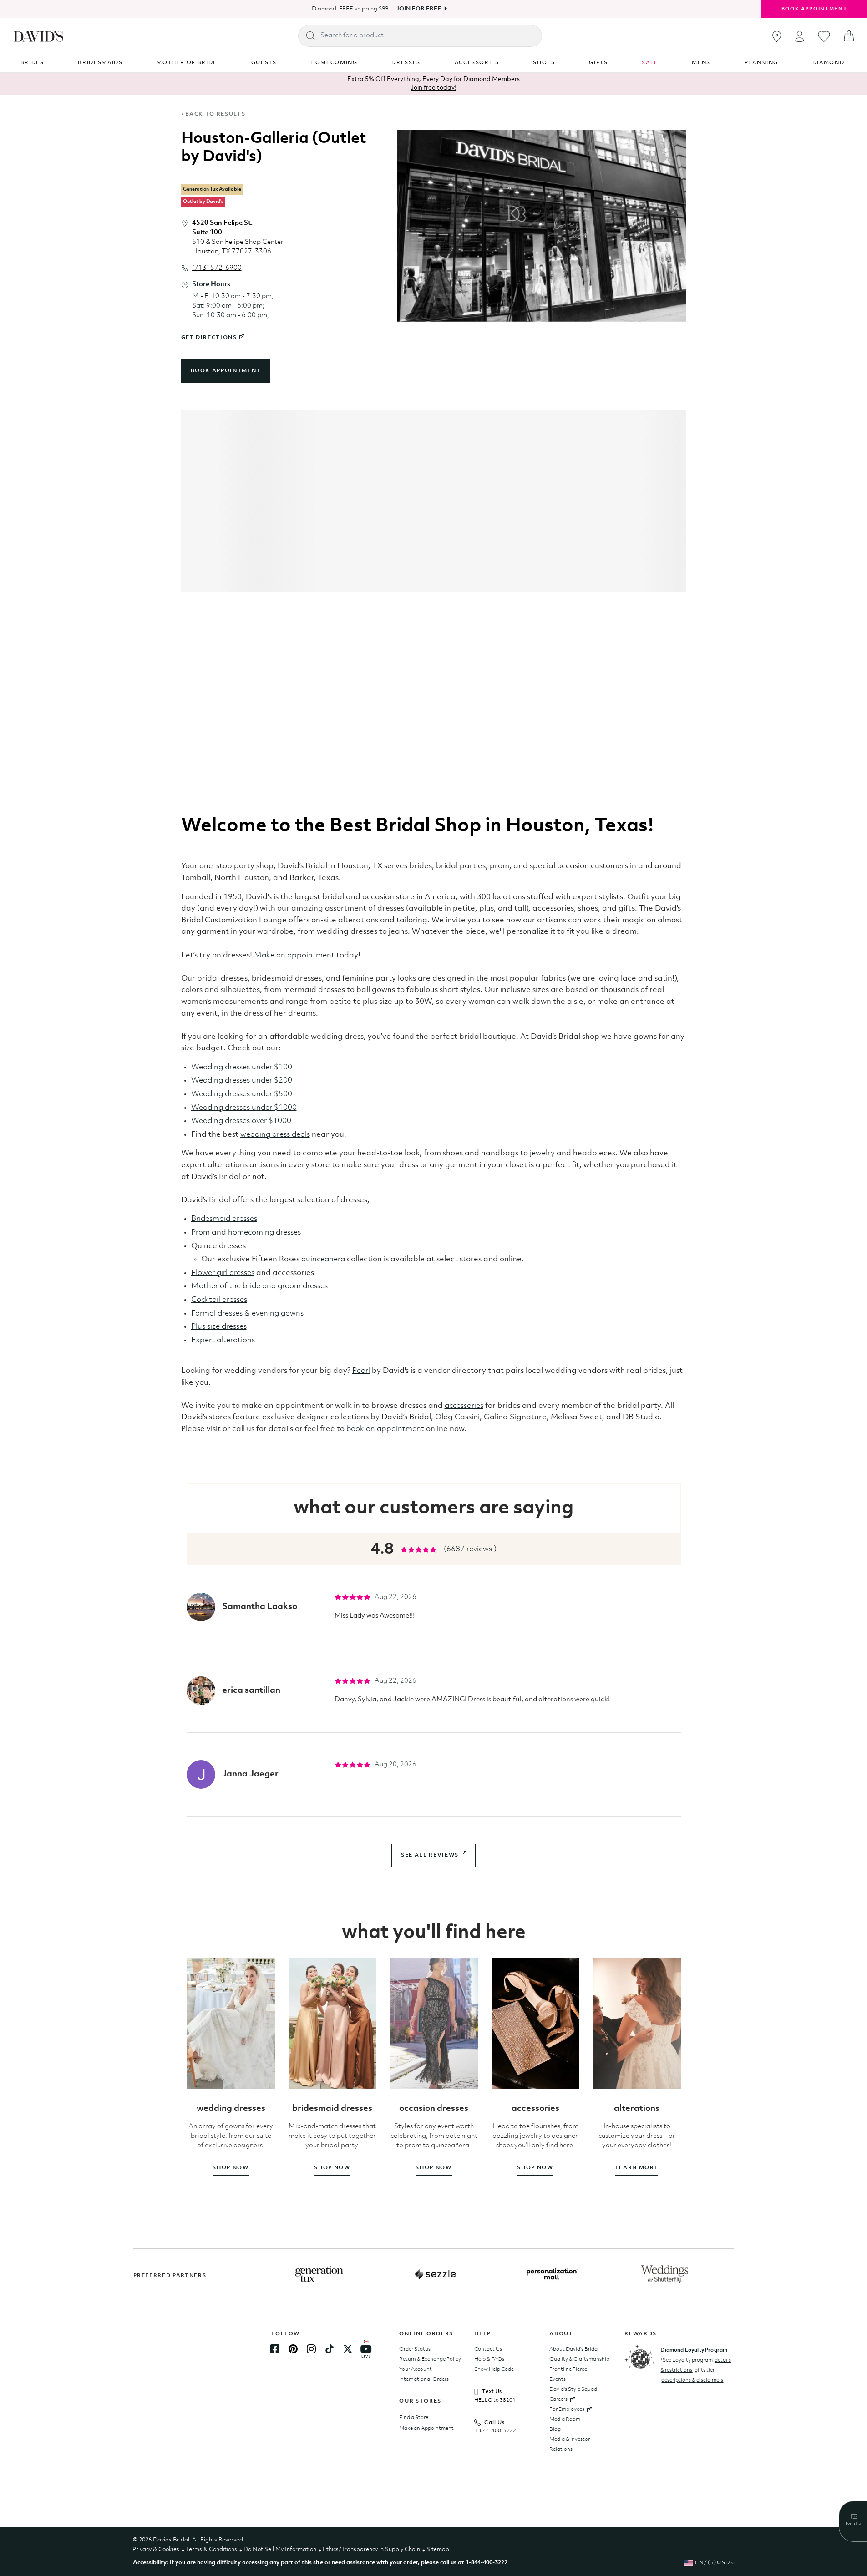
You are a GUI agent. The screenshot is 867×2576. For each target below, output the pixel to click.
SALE (650, 63)
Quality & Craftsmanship (579, 2359)
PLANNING (761, 63)
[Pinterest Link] (293, 2349)
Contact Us (488, 2349)
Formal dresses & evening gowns (247, 1313)
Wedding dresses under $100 (242, 1067)
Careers (558, 2399)
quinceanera (323, 1259)
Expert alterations (223, 1340)
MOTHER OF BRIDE (187, 63)
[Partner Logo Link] (319, 2274)
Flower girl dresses (223, 1273)
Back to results (215, 114)
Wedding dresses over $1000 (241, 1121)
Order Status (415, 2349)
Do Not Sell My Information (280, 2549)
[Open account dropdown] (800, 36)
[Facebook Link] (275, 2349)
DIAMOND (829, 63)
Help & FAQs (489, 2359)
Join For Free (418, 9)
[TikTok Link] (330, 2349)
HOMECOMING (334, 63)
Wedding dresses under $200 (242, 1081)
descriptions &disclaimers (692, 2380)
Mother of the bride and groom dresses (259, 1286)
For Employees (567, 2409)
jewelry (542, 1153)
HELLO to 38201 (495, 2400)
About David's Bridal (574, 2349)
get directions (209, 338)
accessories (464, 1406)
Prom (200, 1232)
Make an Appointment (426, 2429)
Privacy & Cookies (156, 2549)
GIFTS (598, 63)
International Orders (424, 2379)
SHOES (544, 63)
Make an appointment (294, 955)
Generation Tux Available (212, 190)
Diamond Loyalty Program (694, 2350)
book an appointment (385, 1429)
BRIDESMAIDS (100, 63)
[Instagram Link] (311, 2349)
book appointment (226, 371)
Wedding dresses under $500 (242, 1094)
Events (558, 2379)
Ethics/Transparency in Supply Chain (371, 2549)
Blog (555, 2429)
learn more (637, 2168)
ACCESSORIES (477, 63)
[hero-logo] (38, 36)
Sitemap (438, 2549)
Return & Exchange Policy (430, 2359)
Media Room (565, 2419)
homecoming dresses (264, 1232)
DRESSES (406, 63)
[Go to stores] (777, 36)
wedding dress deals (275, 1135)
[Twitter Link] (348, 2349)
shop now (231, 2168)
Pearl (361, 1371)
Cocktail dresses (219, 1300)
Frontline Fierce (568, 2369)
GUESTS (264, 63)
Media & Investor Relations (570, 2444)
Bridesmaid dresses (224, 1219)
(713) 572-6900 (217, 268)
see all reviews (430, 1855)
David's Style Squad (573, 2389)
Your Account (416, 2369)
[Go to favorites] (824, 36)
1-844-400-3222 (495, 2431)
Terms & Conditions (211, 2549)
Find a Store (414, 2418)
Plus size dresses (219, 1327)
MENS (701, 63)
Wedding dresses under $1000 (244, 1108)
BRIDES (32, 63)
